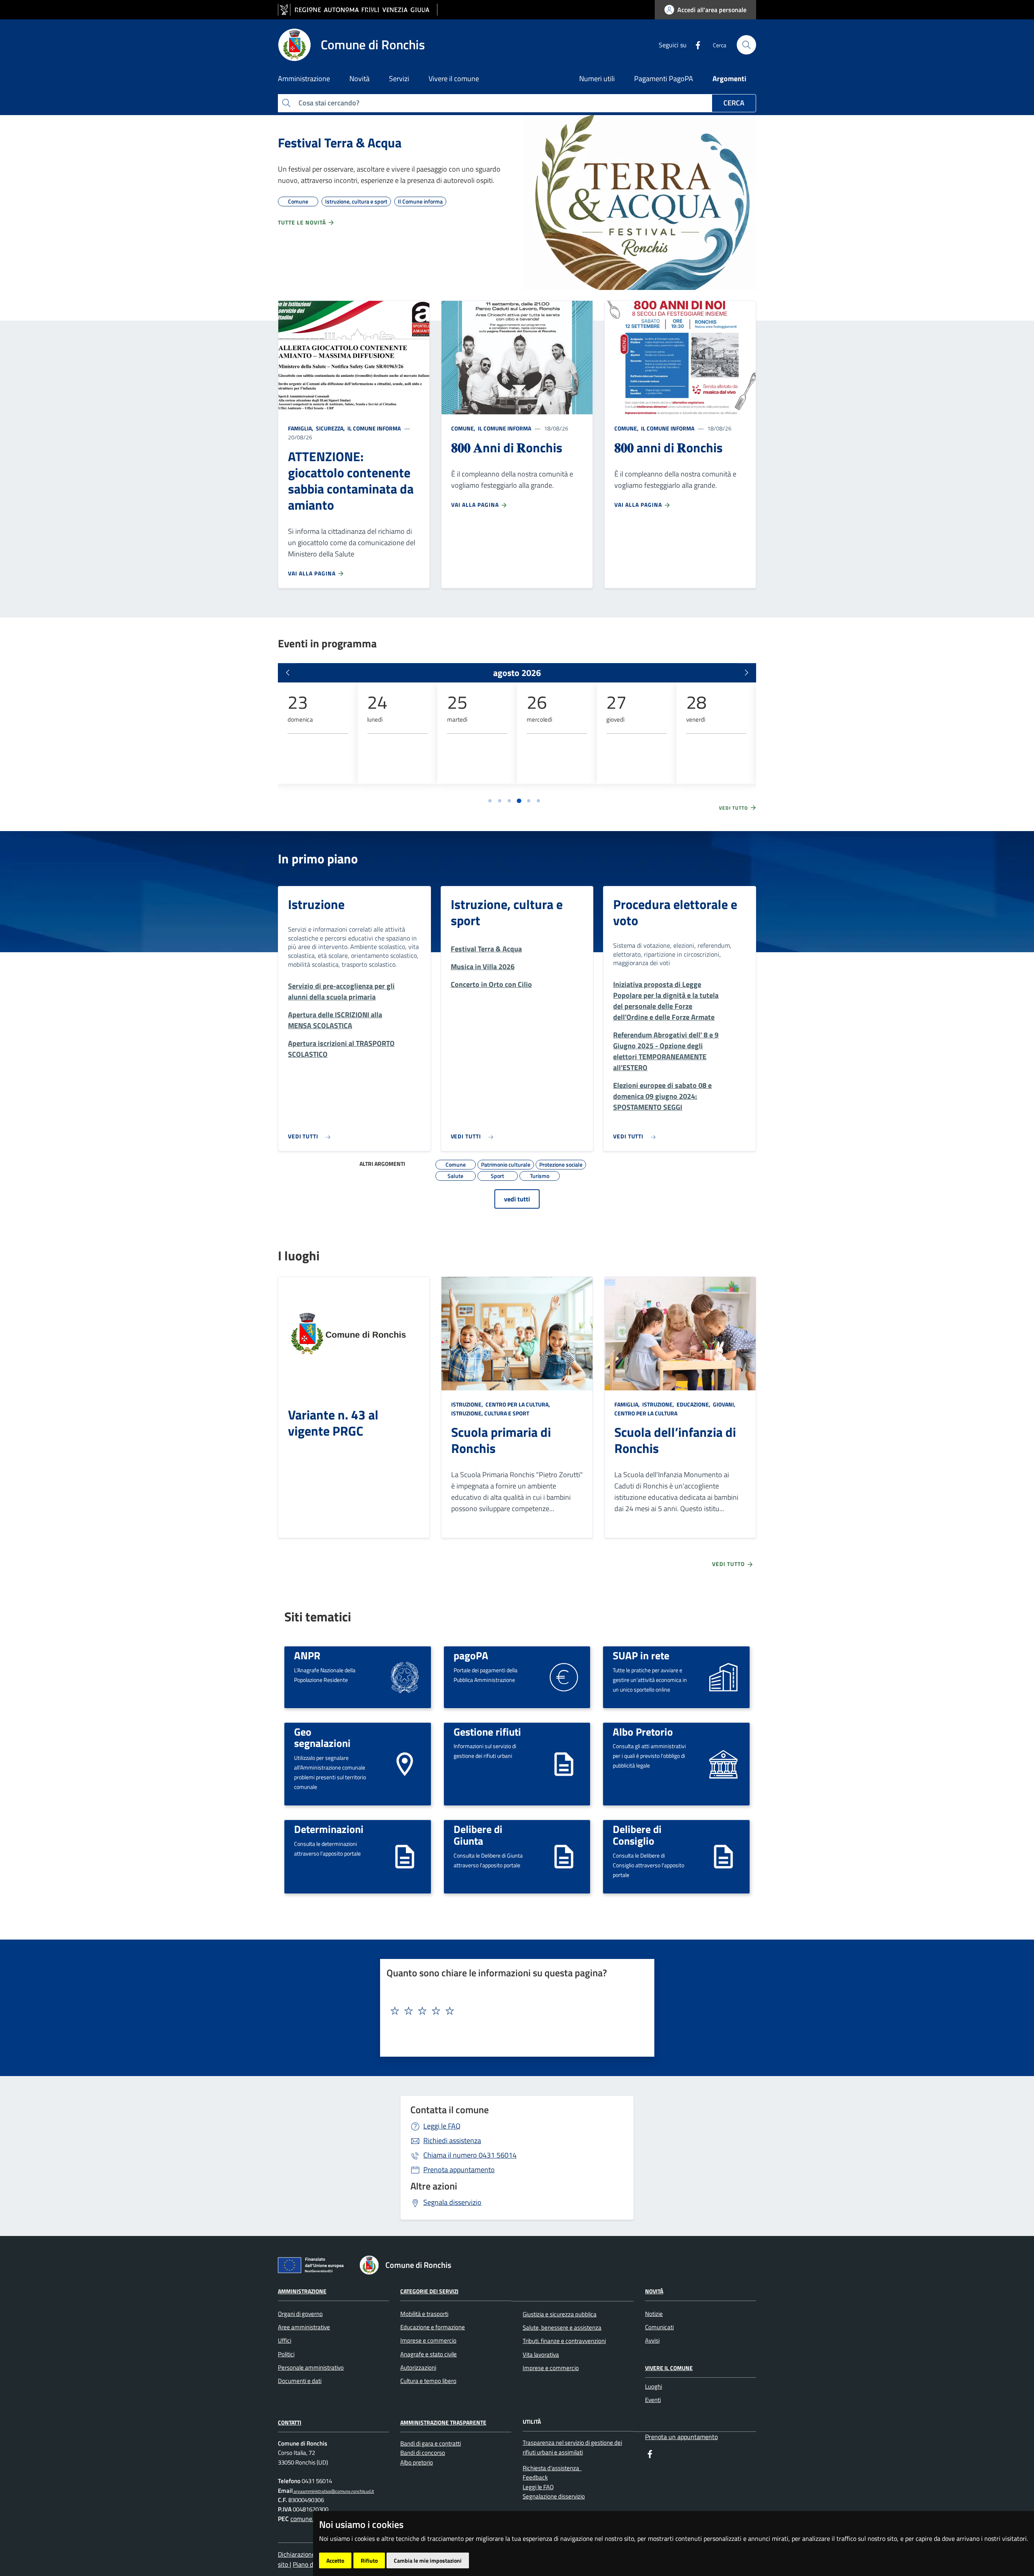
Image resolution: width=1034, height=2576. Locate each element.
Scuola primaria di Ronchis (501, 1440)
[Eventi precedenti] (288, 673)
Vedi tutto (734, 808)
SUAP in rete (641, 1655)
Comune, (464, 428)
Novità (654, 2291)
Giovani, (724, 1404)
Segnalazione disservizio (554, 2496)
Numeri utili (597, 79)
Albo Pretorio (643, 1732)
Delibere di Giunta (478, 1835)
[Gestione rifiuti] (564, 1763)
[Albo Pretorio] (723, 1763)
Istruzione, (468, 1404)
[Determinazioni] (405, 1856)
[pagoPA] (564, 1676)
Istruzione (316, 904)
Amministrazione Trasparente (443, 2422)
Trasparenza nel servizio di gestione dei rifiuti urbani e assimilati (572, 2447)
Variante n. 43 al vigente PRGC (333, 1423)
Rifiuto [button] (369, 2560)
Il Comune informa (373, 428)
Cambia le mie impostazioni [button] (428, 2560)
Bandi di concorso (423, 2453)
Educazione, (694, 1404)
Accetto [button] (335, 2560)
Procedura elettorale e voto (675, 912)
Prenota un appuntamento (681, 2437)
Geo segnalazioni (322, 1737)
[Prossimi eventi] (746, 673)
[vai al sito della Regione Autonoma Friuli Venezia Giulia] (358, 10)
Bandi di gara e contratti (431, 2443)
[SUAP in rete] (723, 1676)
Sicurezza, (330, 428)
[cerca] (746, 45)
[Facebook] (695, 44)
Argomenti (729, 79)
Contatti (290, 2422)
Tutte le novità (303, 222)
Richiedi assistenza (452, 2140)
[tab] (490, 801)
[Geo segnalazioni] (405, 1763)
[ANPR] (405, 1676)
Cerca (734, 103)
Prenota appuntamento (459, 2170)
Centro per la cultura (646, 1413)
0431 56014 (470, 2155)
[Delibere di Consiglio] (723, 1856)
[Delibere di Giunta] (564, 1856)
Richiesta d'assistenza (552, 2468)
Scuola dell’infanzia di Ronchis (675, 1440)
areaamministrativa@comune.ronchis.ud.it (333, 2491)
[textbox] (514, 2011)
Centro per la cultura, (518, 1404)
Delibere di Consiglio (637, 1835)
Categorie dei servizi (429, 2291)
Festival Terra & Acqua (340, 143)
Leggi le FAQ (442, 2126)
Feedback (535, 2477)
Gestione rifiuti (487, 1732)
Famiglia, (301, 428)
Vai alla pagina (313, 573)
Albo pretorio (417, 2462)
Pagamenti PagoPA (664, 79)
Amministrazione (302, 2291)
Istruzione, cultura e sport (507, 912)
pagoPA (471, 1655)
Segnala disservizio (452, 2202)
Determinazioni (329, 1829)
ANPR (307, 1655)
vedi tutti (517, 1199)
